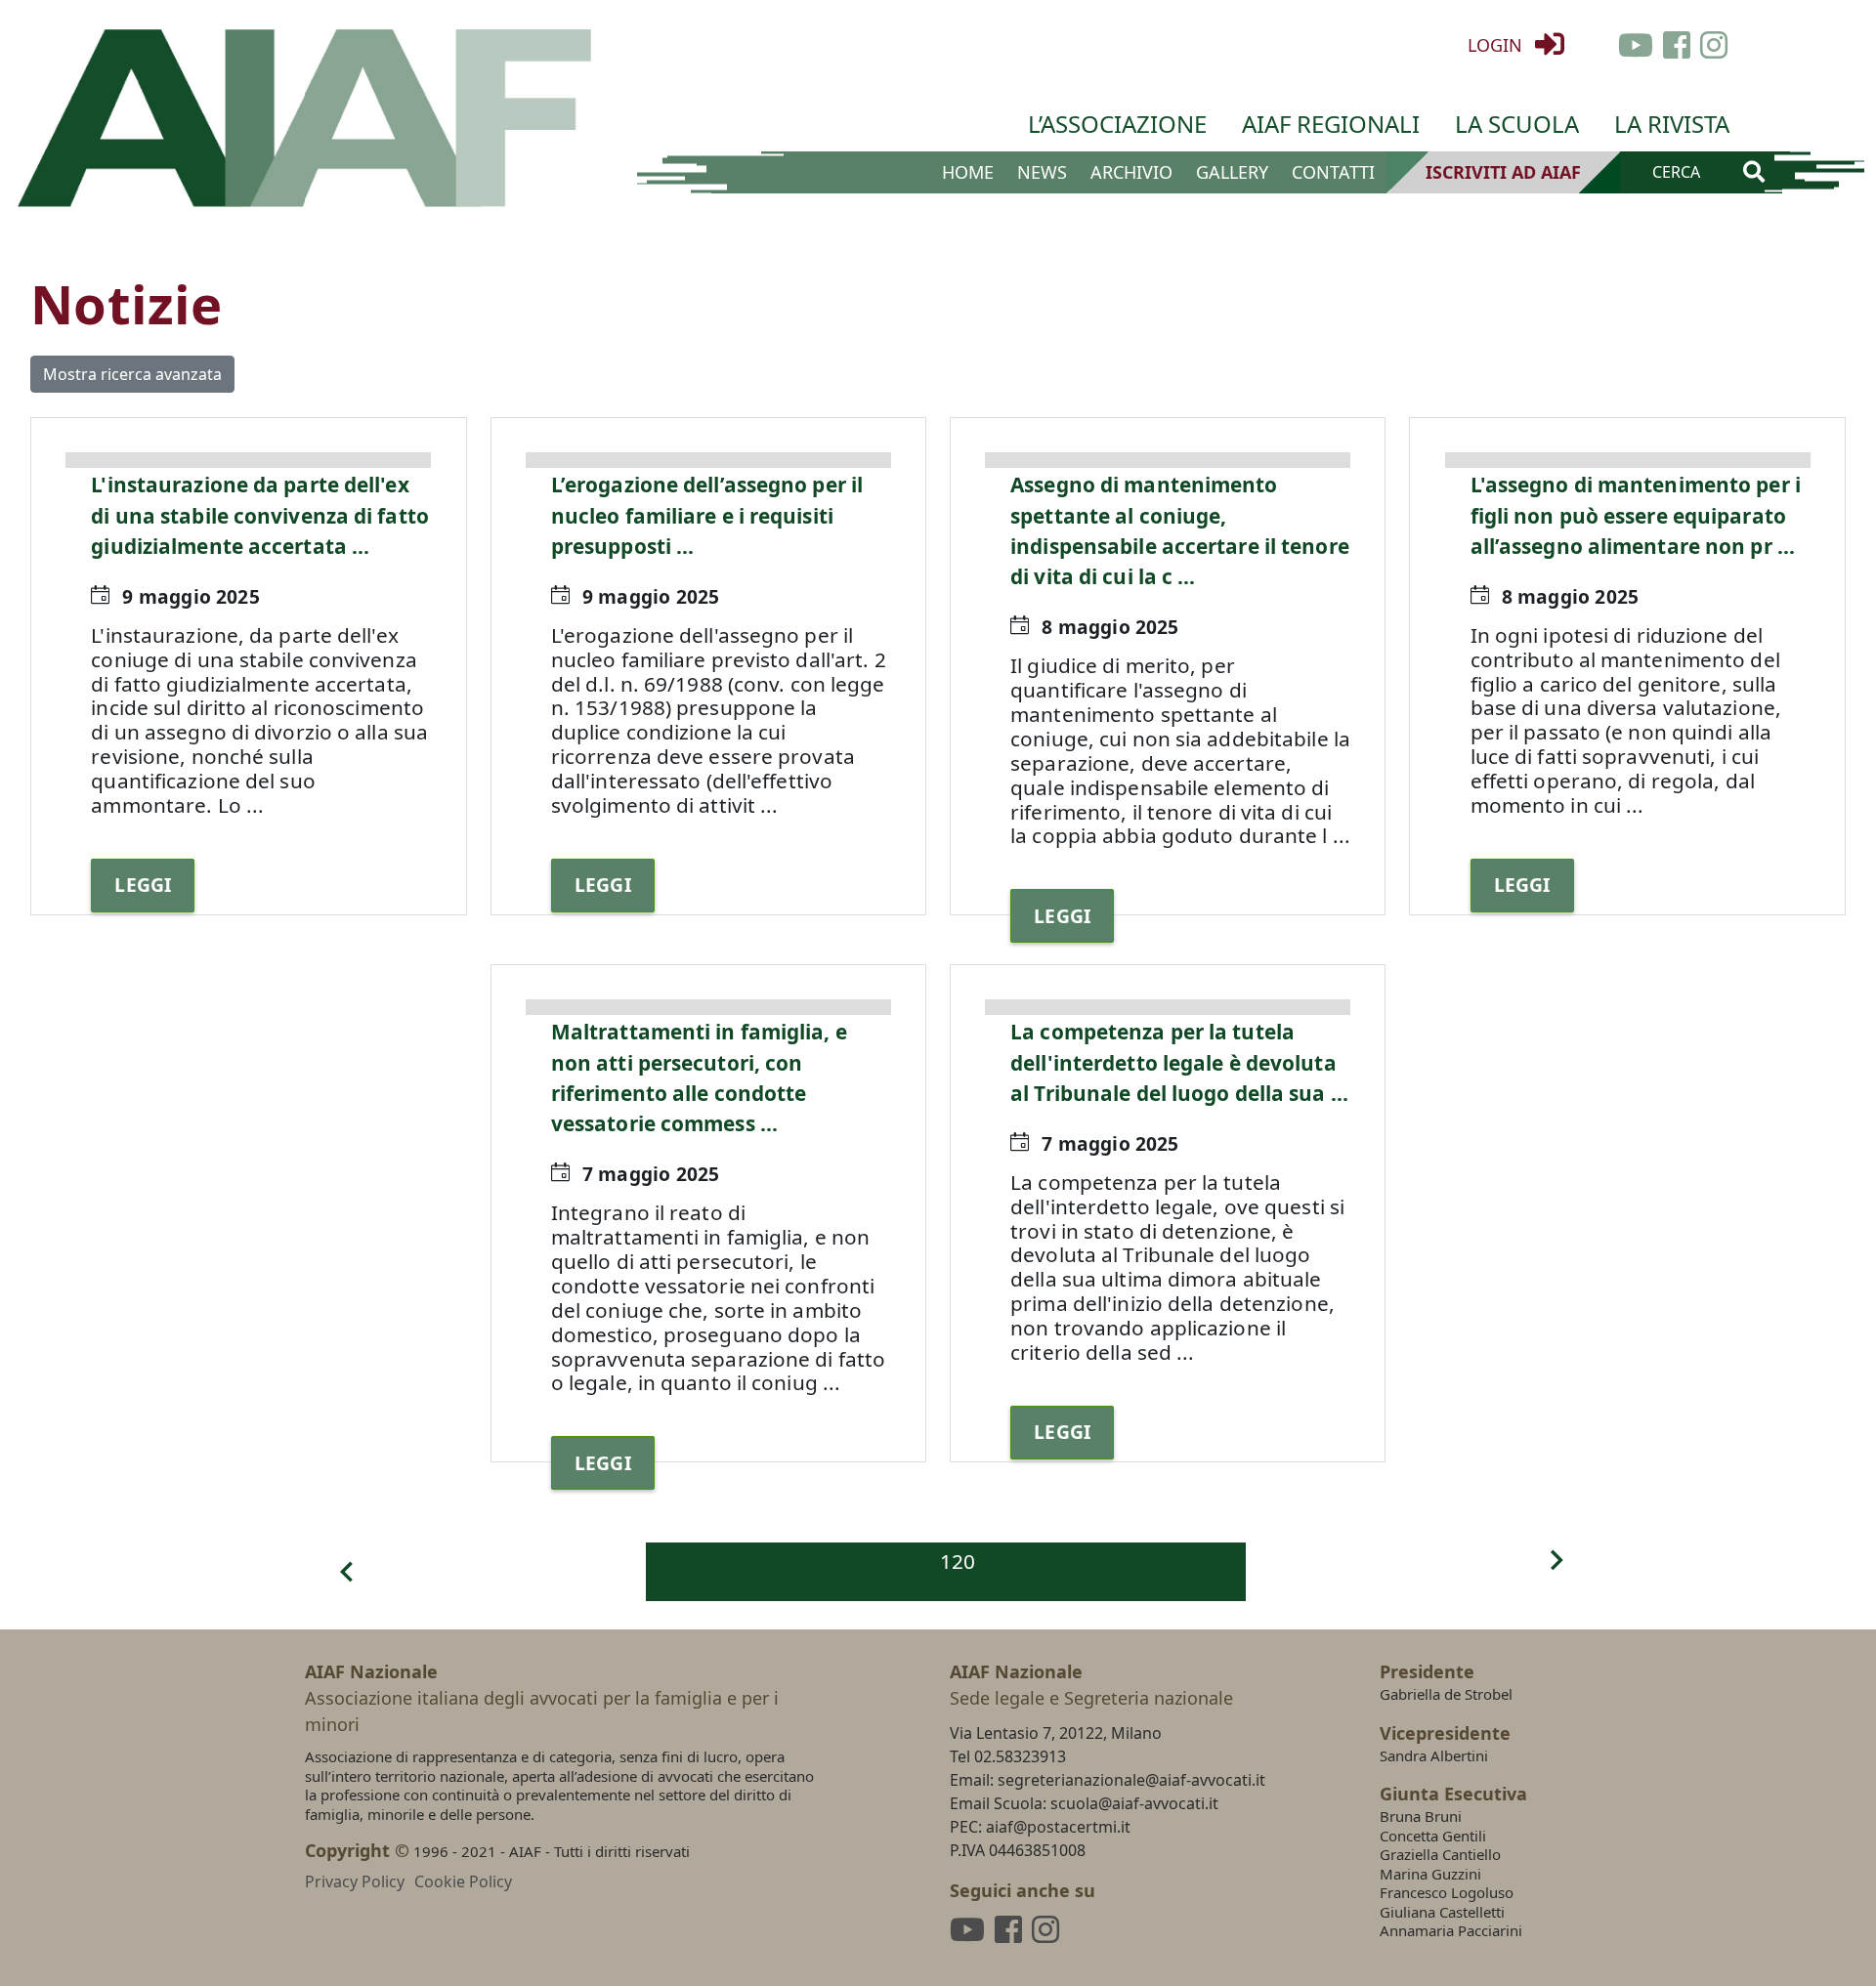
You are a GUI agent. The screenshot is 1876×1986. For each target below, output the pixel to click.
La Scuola (1517, 124)
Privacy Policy (355, 1881)
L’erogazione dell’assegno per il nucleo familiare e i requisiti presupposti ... (707, 515)
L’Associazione (1117, 124)
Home (968, 172)
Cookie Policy (463, 1881)
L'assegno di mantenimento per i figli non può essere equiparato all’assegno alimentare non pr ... (1636, 515)
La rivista (1672, 124)
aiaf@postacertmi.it (1058, 1827)
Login (1497, 45)
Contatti (1333, 172)
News (1042, 172)
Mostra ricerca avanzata (132, 374)
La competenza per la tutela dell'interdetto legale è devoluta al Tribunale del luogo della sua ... (1179, 1062)
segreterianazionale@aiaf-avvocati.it (1131, 1780)
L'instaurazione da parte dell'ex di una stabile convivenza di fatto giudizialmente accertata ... (260, 515)
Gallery (1232, 172)
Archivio (1131, 172)
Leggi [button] (143, 885)
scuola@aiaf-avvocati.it (1134, 1803)
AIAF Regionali (1331, 124)
